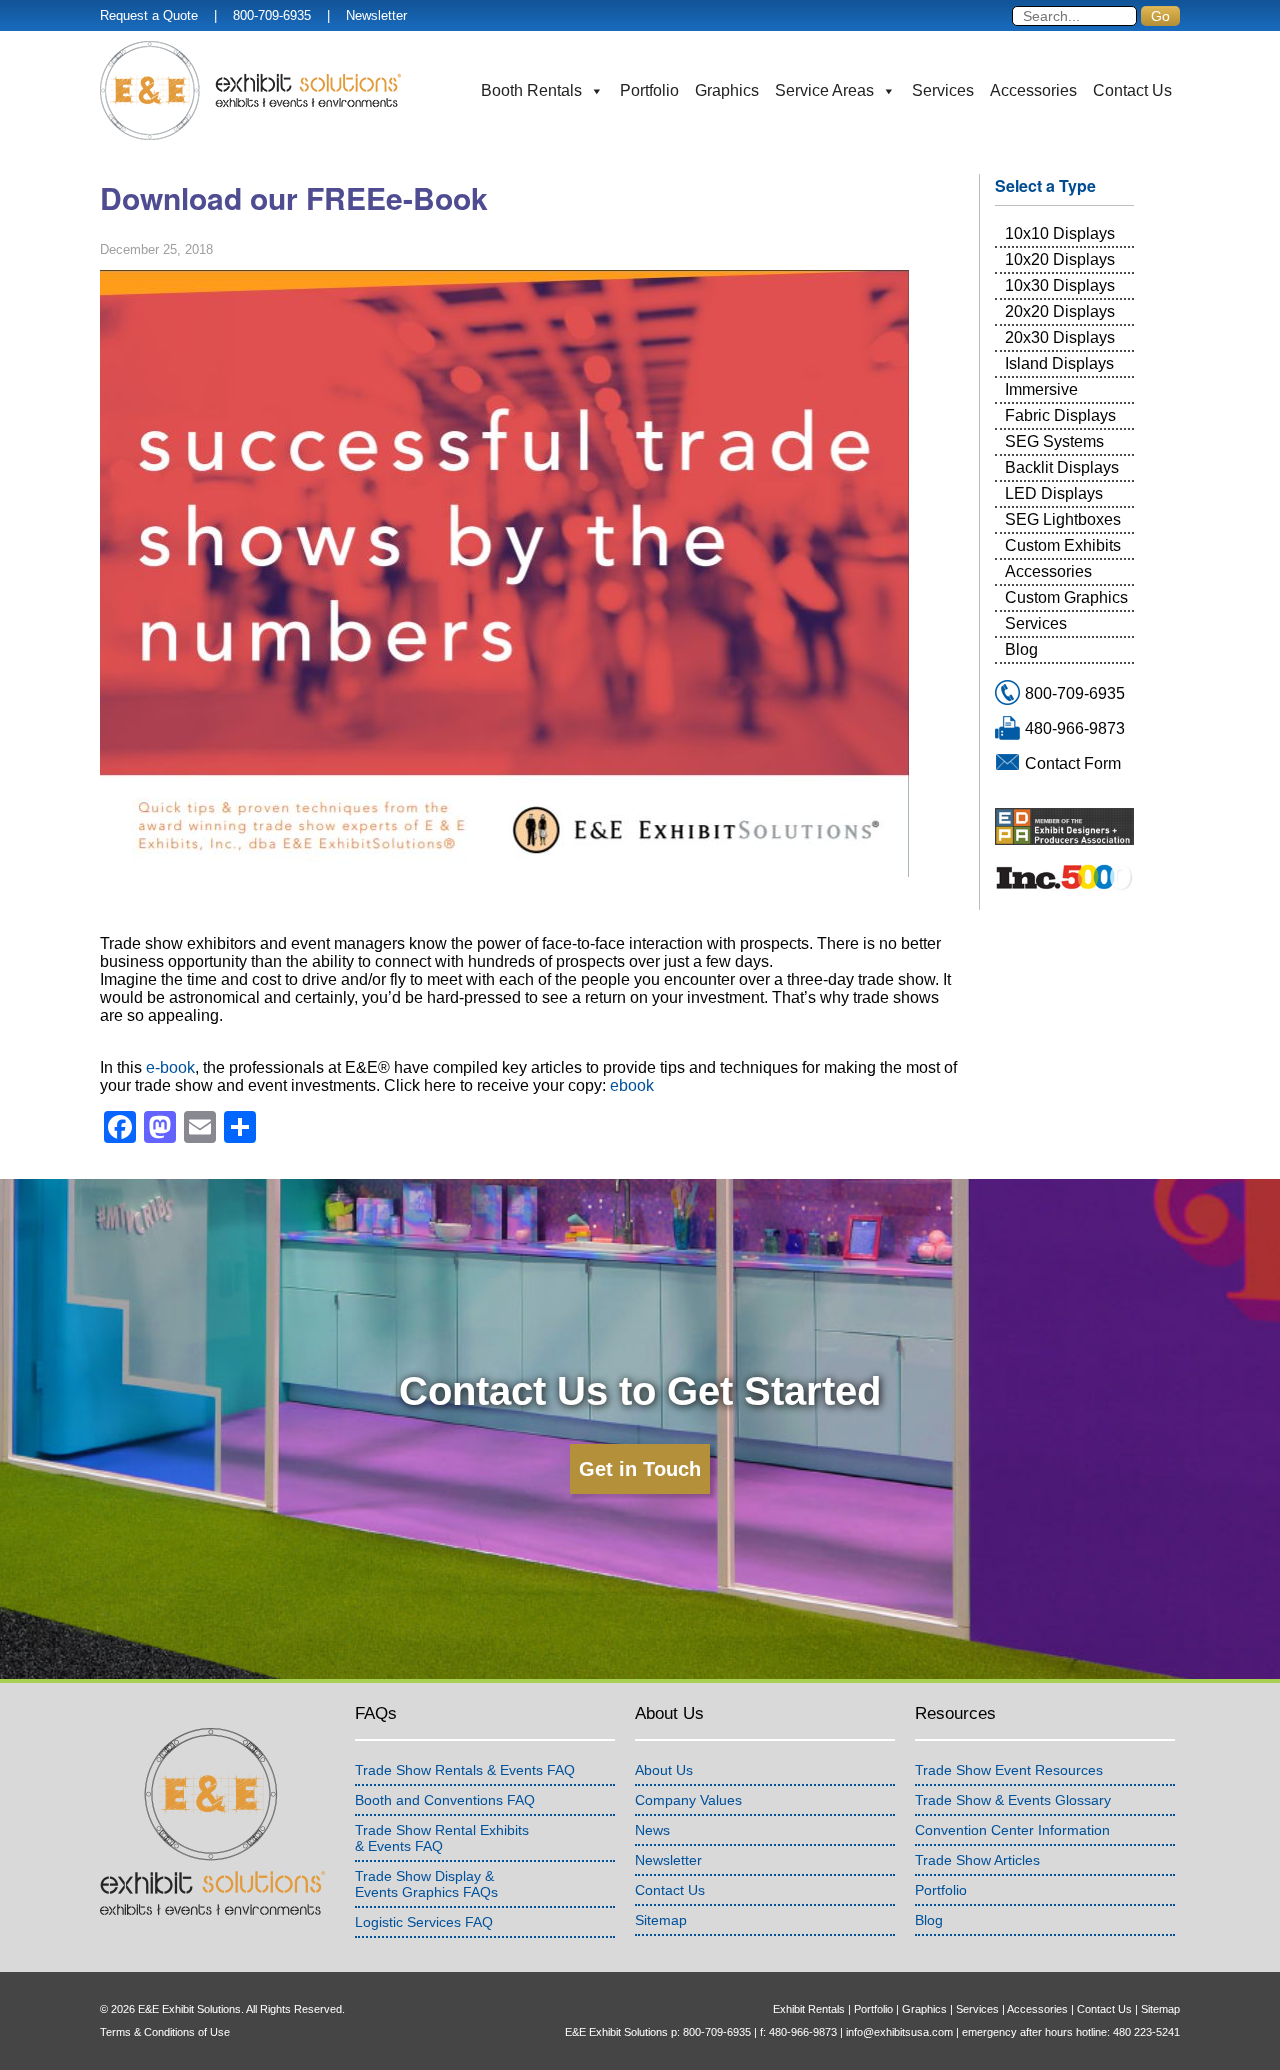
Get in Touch (640, 1469)
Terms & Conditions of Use (165, 2032)
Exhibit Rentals (809, 2009)
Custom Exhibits (1063, 545)
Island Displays (1059, 363)
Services (943, 90)
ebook (632, 1085)
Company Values (688, 1800)
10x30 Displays (1060, 285)
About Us (664, 1770)
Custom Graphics (1066, 597)
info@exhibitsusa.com (899, 2032)
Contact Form (1073, 763)
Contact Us (1132, 90)
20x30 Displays (1060, 337)
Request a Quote (149, 15)
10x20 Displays (1060, 259)
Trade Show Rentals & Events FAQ (465, 1770)
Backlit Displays (1062, 467)
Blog (1021, 649)
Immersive (1041, 389)
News (652, 1830)
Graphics (727, 90)
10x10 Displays (1060, 233)
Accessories (1033, 90)
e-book (170, 1067)
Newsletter (376, 15)
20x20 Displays (1060, 311)
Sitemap (661, 1920)
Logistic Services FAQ (424, 1922)
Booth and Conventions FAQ (445, 1800)
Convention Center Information (1012, 1830)
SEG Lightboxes (1063, 519)
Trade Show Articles (977, 1860)
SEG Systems (1054, 441)
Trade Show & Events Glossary (1013, 1800)
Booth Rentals (531, 90)
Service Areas (824, 90)
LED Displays (1054, 493)
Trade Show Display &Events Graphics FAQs (426, 1884)
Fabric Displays (1060, 415)
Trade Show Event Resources (1009, 1770)
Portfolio (649, 90)
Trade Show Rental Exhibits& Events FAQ (442, 1838)
